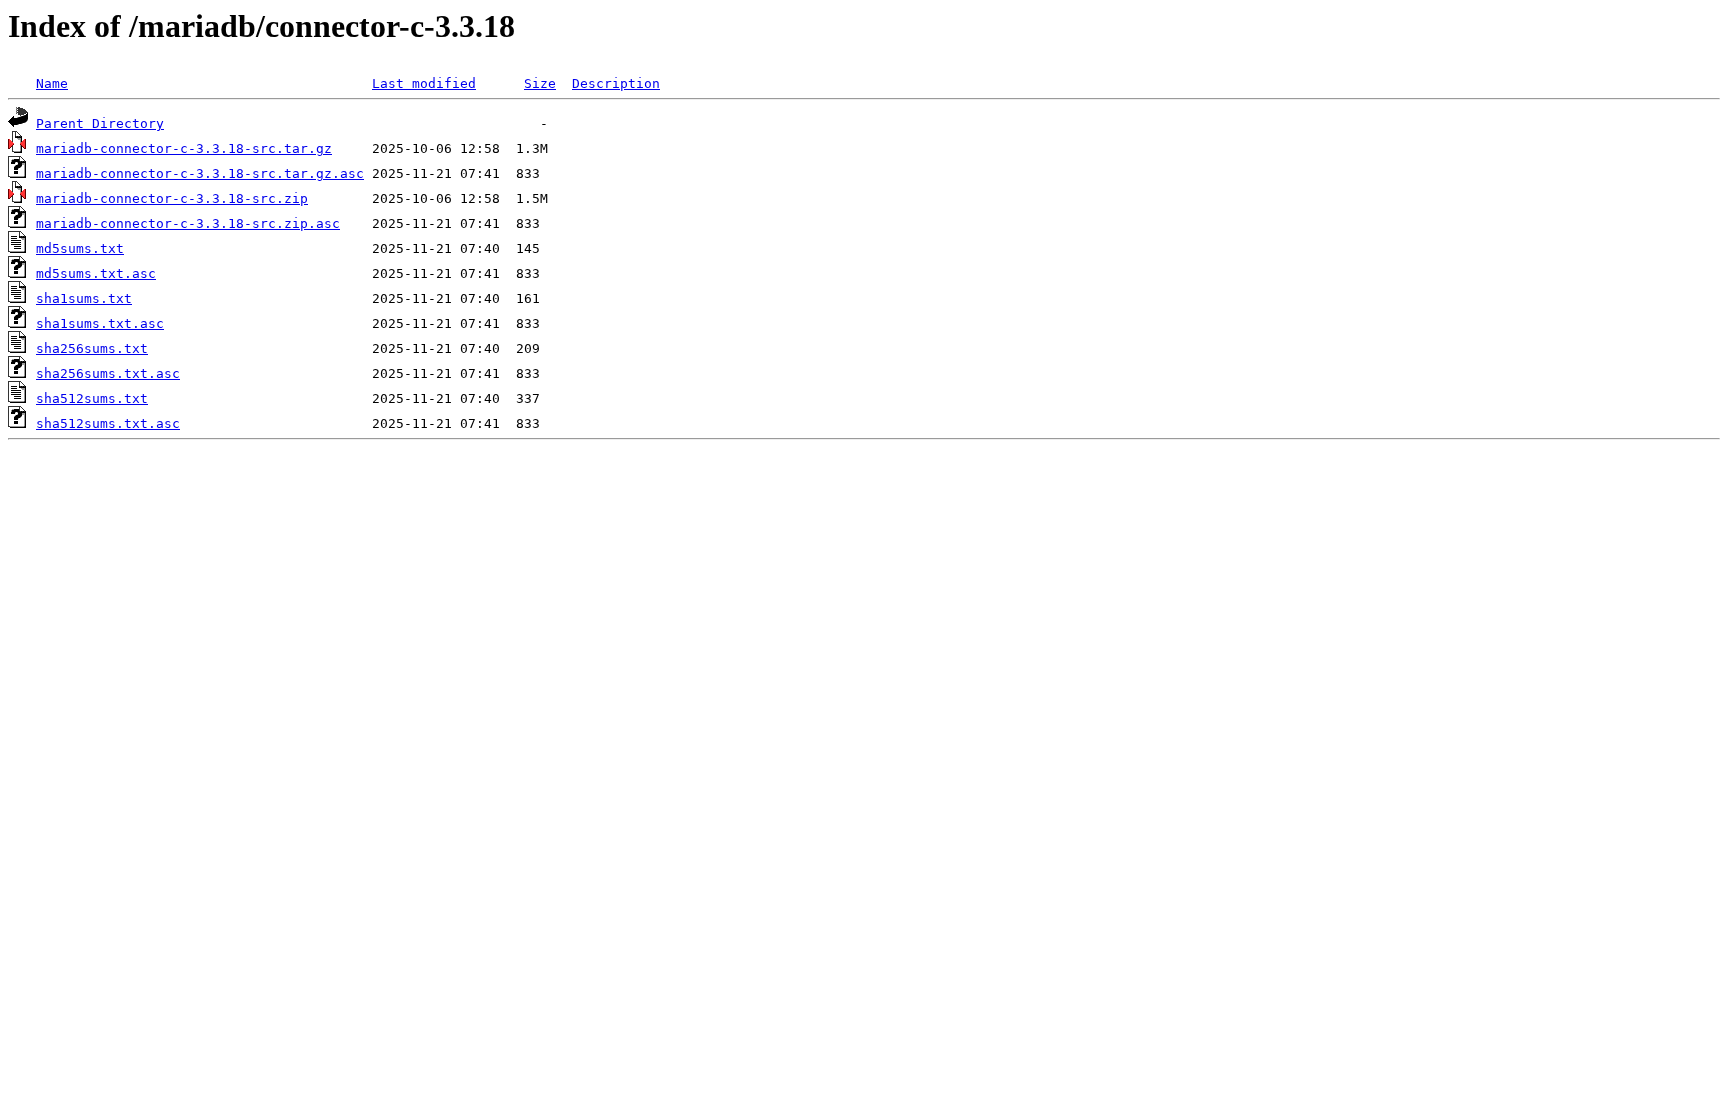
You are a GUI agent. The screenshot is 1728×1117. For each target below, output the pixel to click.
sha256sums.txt (92, 348)
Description (616, 83)
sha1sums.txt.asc (100, 323)
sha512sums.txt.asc (108, 423)
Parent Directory (100, 123)
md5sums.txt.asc (96, 273)
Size (540, 83)
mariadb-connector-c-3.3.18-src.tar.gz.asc (200, 173)
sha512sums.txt (92, 398)
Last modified (424, 83)
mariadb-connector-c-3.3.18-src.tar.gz (184, 148)
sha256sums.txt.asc (108, 373)
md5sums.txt (80, 248)
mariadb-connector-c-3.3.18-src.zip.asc (188, 223)
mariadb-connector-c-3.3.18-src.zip (172, 198)
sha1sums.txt (84, 298)
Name (52, 83)
